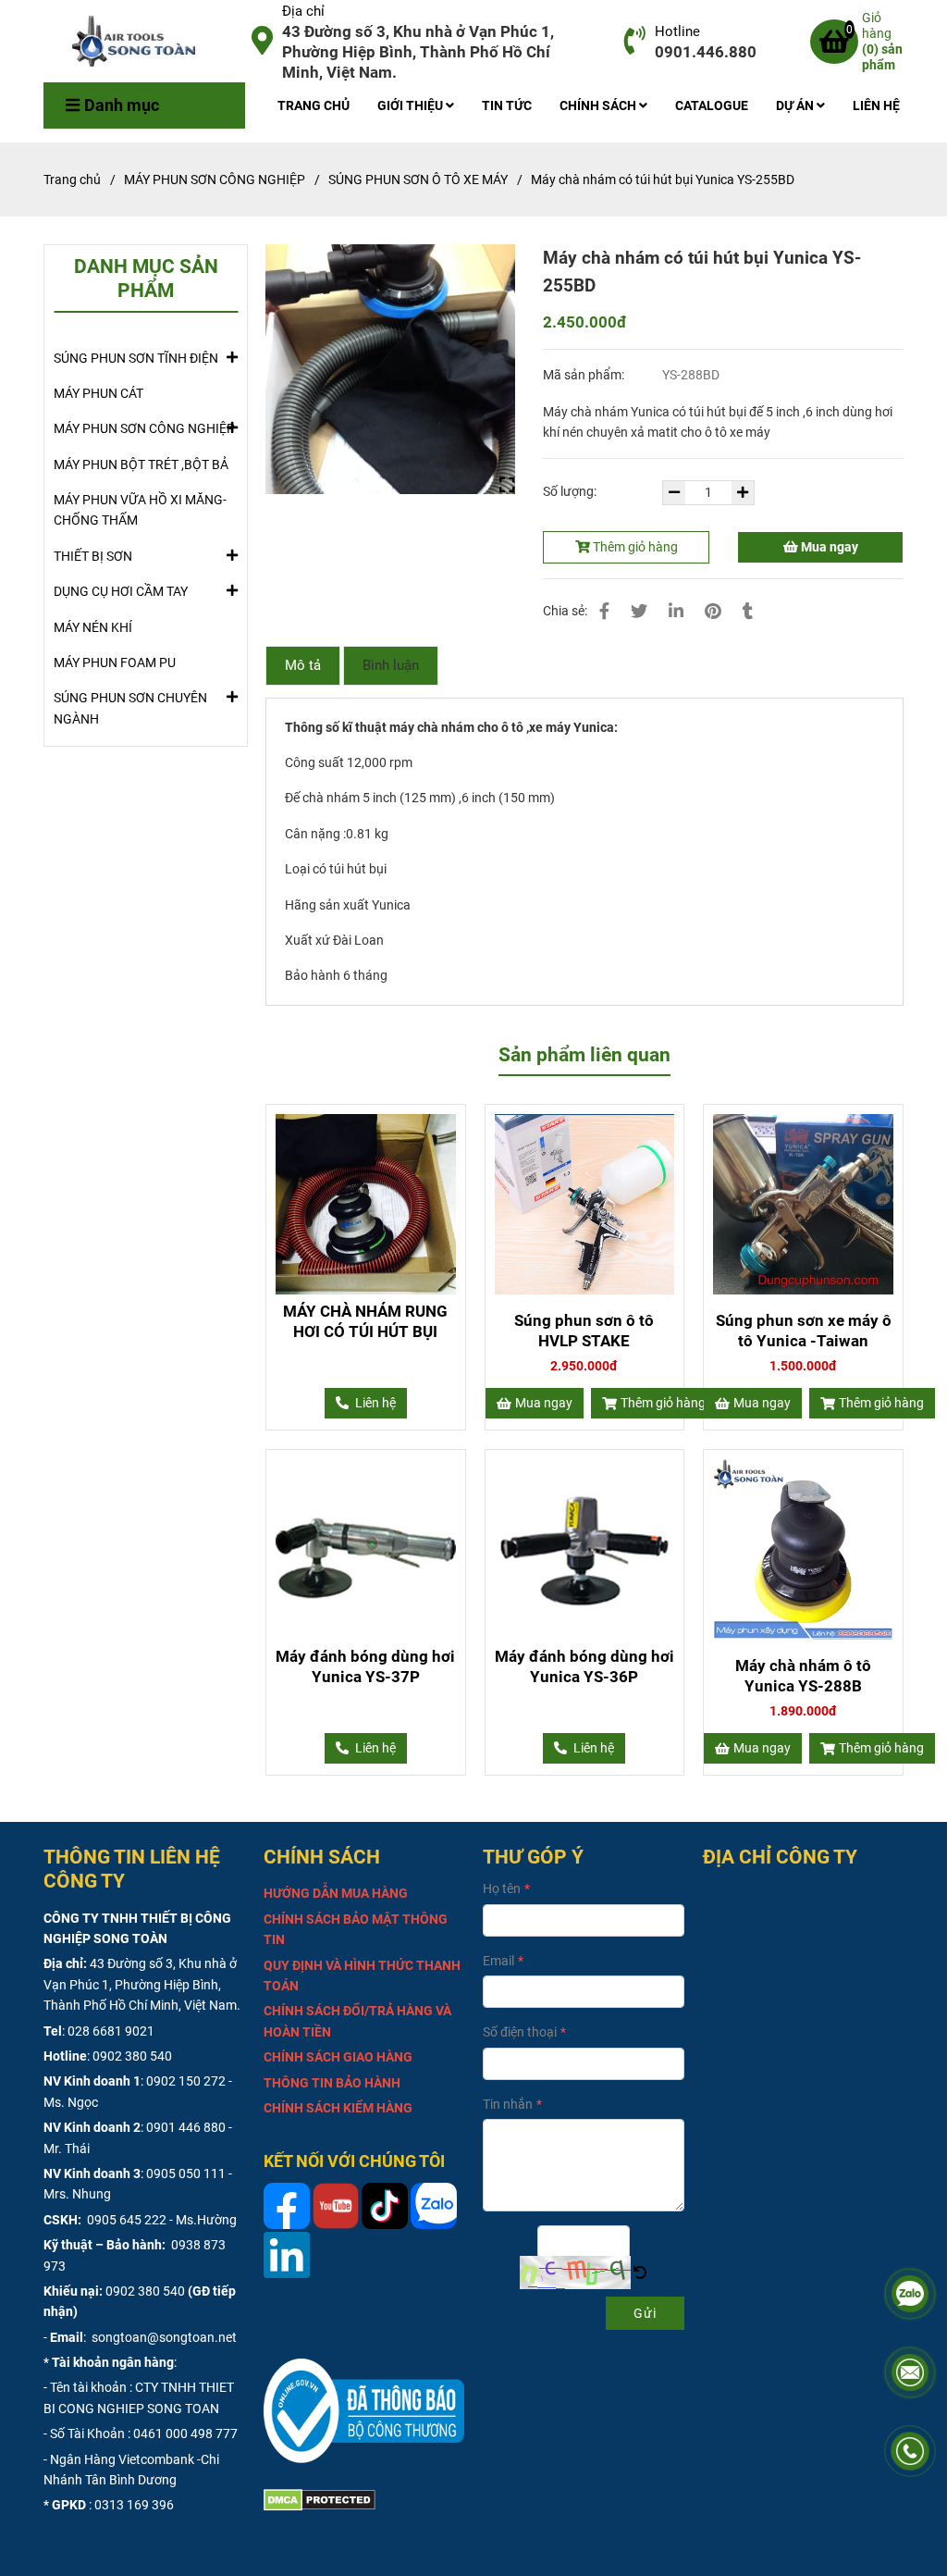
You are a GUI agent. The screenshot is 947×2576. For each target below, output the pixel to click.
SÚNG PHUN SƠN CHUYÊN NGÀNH (130, 708)
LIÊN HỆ (876, 105)
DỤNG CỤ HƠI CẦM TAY (121, 591)
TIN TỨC (507, 105)
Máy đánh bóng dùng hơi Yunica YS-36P (584, 1666)
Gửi (645, 2313)
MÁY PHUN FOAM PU (115, 663)
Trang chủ (72, 180)
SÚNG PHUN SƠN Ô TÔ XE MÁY (418, 180)
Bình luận (391, 665)
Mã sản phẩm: (585, 375)
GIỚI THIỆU (412, 105)
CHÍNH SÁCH (599, 105)
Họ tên (502, 1889)
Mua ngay (828, 547)
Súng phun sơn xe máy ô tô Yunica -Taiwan (804, 1331)
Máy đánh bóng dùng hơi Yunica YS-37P (365, 1666)
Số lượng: (571, 491)
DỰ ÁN (796, 105)
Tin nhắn (508, 2104)
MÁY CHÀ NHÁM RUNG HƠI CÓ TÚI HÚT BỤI (365, 1321)
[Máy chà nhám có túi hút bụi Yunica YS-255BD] (141, 42)
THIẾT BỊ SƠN (93, 556)
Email (498, 1961)
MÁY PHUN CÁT (98, 393)
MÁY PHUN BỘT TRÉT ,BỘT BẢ (141, 464)
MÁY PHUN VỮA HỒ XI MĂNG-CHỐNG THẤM (140, 510)
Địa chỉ (303, 11)
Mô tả (303, 665)
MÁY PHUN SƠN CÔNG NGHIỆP (215, 180)
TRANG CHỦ (314, 105)
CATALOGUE (712, 105)
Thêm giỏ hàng (634, 547)
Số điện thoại (520, 2032)
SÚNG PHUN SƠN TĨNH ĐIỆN (136, 358)
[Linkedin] (676, 611)
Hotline (677, 31)
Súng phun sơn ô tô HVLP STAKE (584, 1331)
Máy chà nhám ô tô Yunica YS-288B (803, 1676)
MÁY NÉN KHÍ (93, 627)
